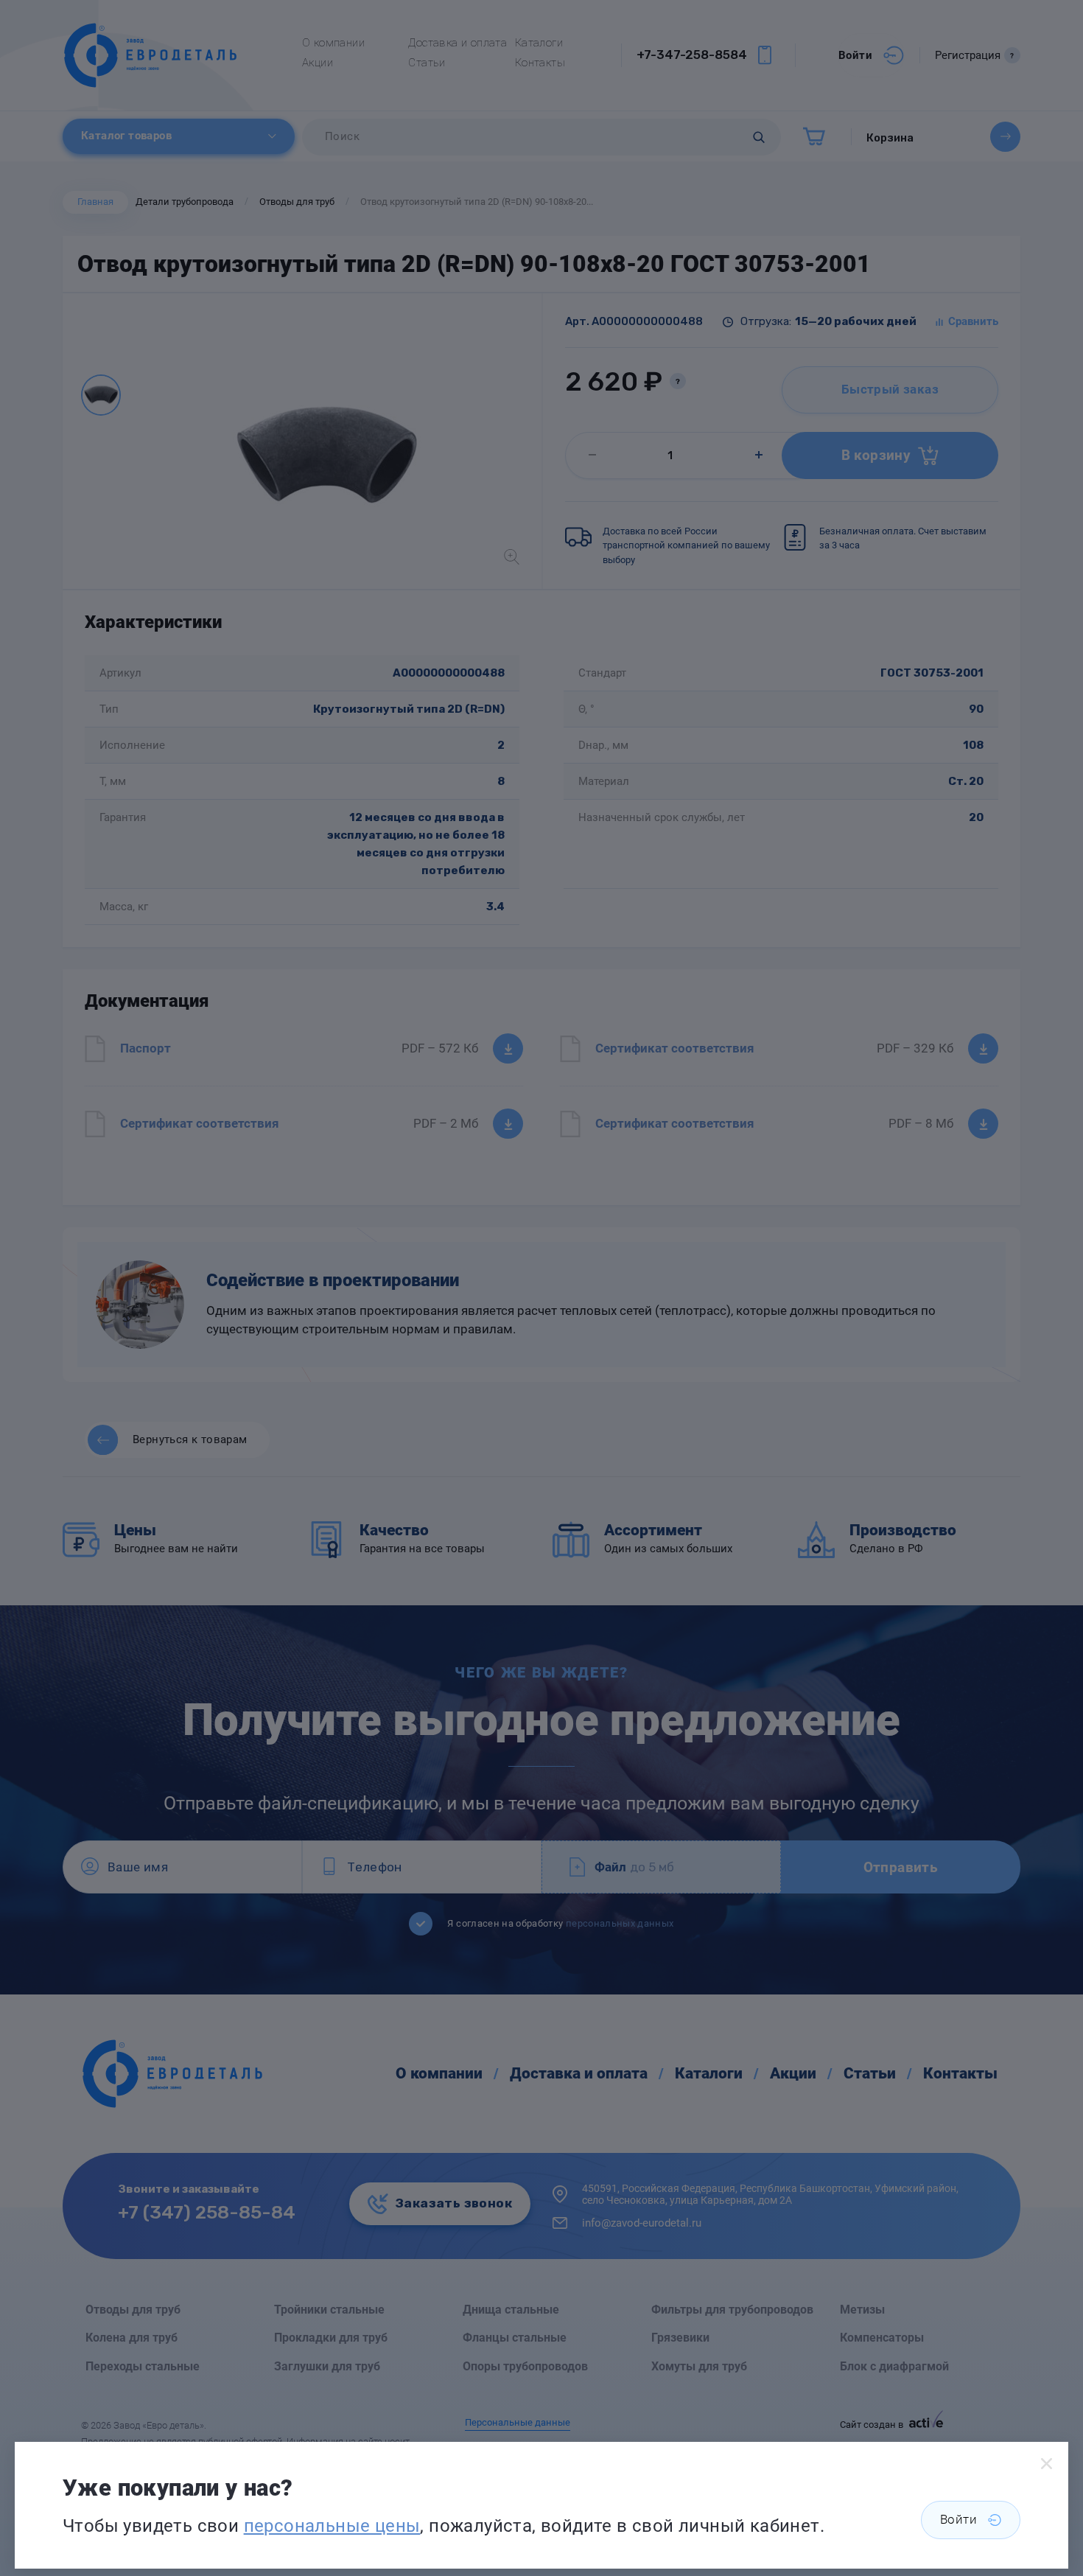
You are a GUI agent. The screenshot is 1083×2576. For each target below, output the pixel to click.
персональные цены (332, 2526)
